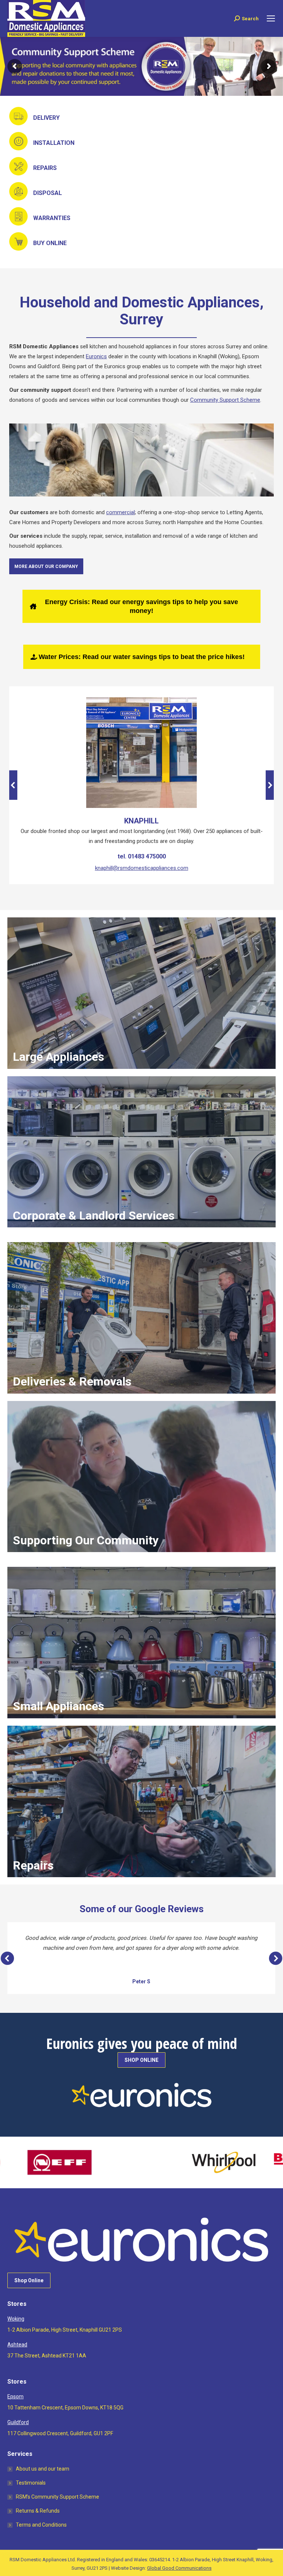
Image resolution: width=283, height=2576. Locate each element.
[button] (13, 785)
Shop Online (29, 2280)
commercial (120, 512)
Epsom (15, 2397)
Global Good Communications (179, 2568)
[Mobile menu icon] (271, 18)
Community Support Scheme (225, 400)
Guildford (18, 2422)
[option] (75, 2162)
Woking (16, 2319)
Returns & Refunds (38, 2511)
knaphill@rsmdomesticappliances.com (142, 868)
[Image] (141, 753)
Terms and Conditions (41, 2525)
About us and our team (43, 2469)
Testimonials (31, 2483)
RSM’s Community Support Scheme (57, 2497)
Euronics (96, 356)
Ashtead (17, 2345)
